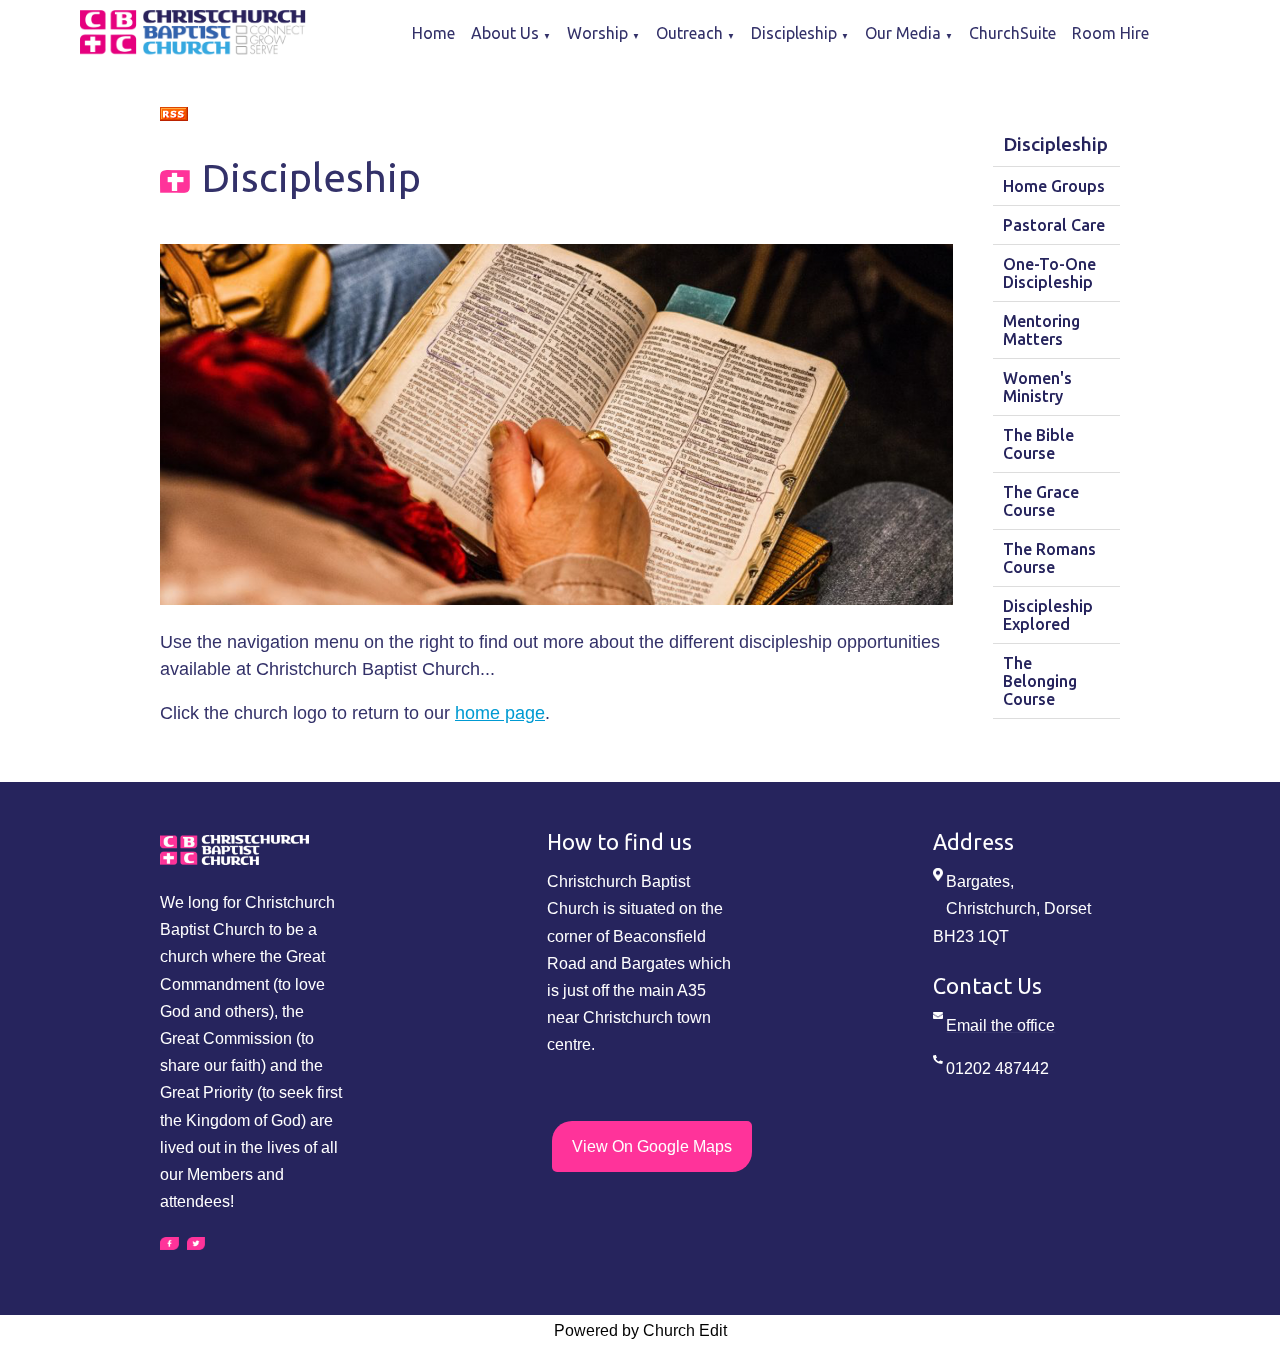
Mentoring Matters (1041, 330)
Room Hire (1110, 33)
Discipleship (794, 33)
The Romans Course (1049, 558)
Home (433, 33)
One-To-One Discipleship (1049, 273)
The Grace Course (1041, 501)
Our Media (903, 33)
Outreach (689, 33)
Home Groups (1054, 186)
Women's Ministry (1037, 387)
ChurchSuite (1012, 33)
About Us (505, 33)
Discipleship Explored (1048, 615)
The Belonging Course (1040, 681)
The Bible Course (1038, 444)
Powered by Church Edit (640, 1330)
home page (500, 712)
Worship (597, 33)
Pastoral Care (1054, 225)
